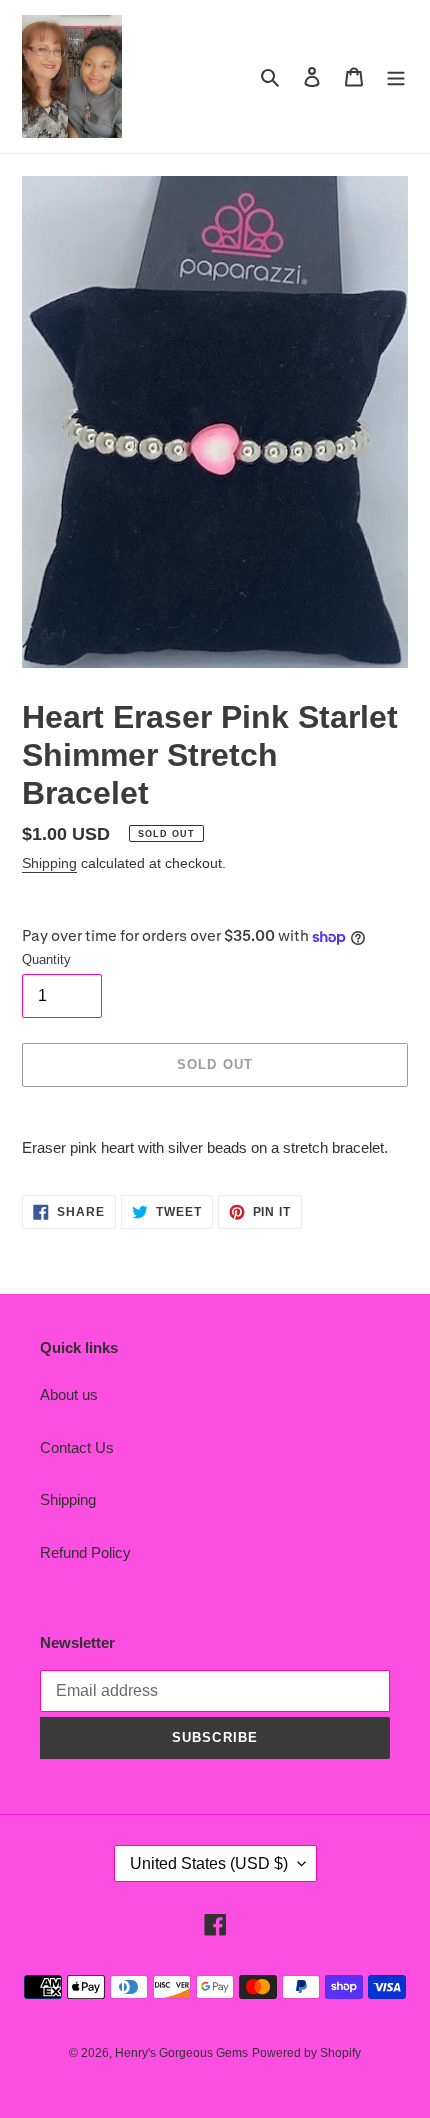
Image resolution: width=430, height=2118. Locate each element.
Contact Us (77, 1447)
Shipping (49, 863)
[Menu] (396, 76)
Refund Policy (85, 1552)
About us (69, 1394)
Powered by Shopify (306, 2053)
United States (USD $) (209, 1863)
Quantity (46, 959)
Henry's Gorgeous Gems (181, 2053)
